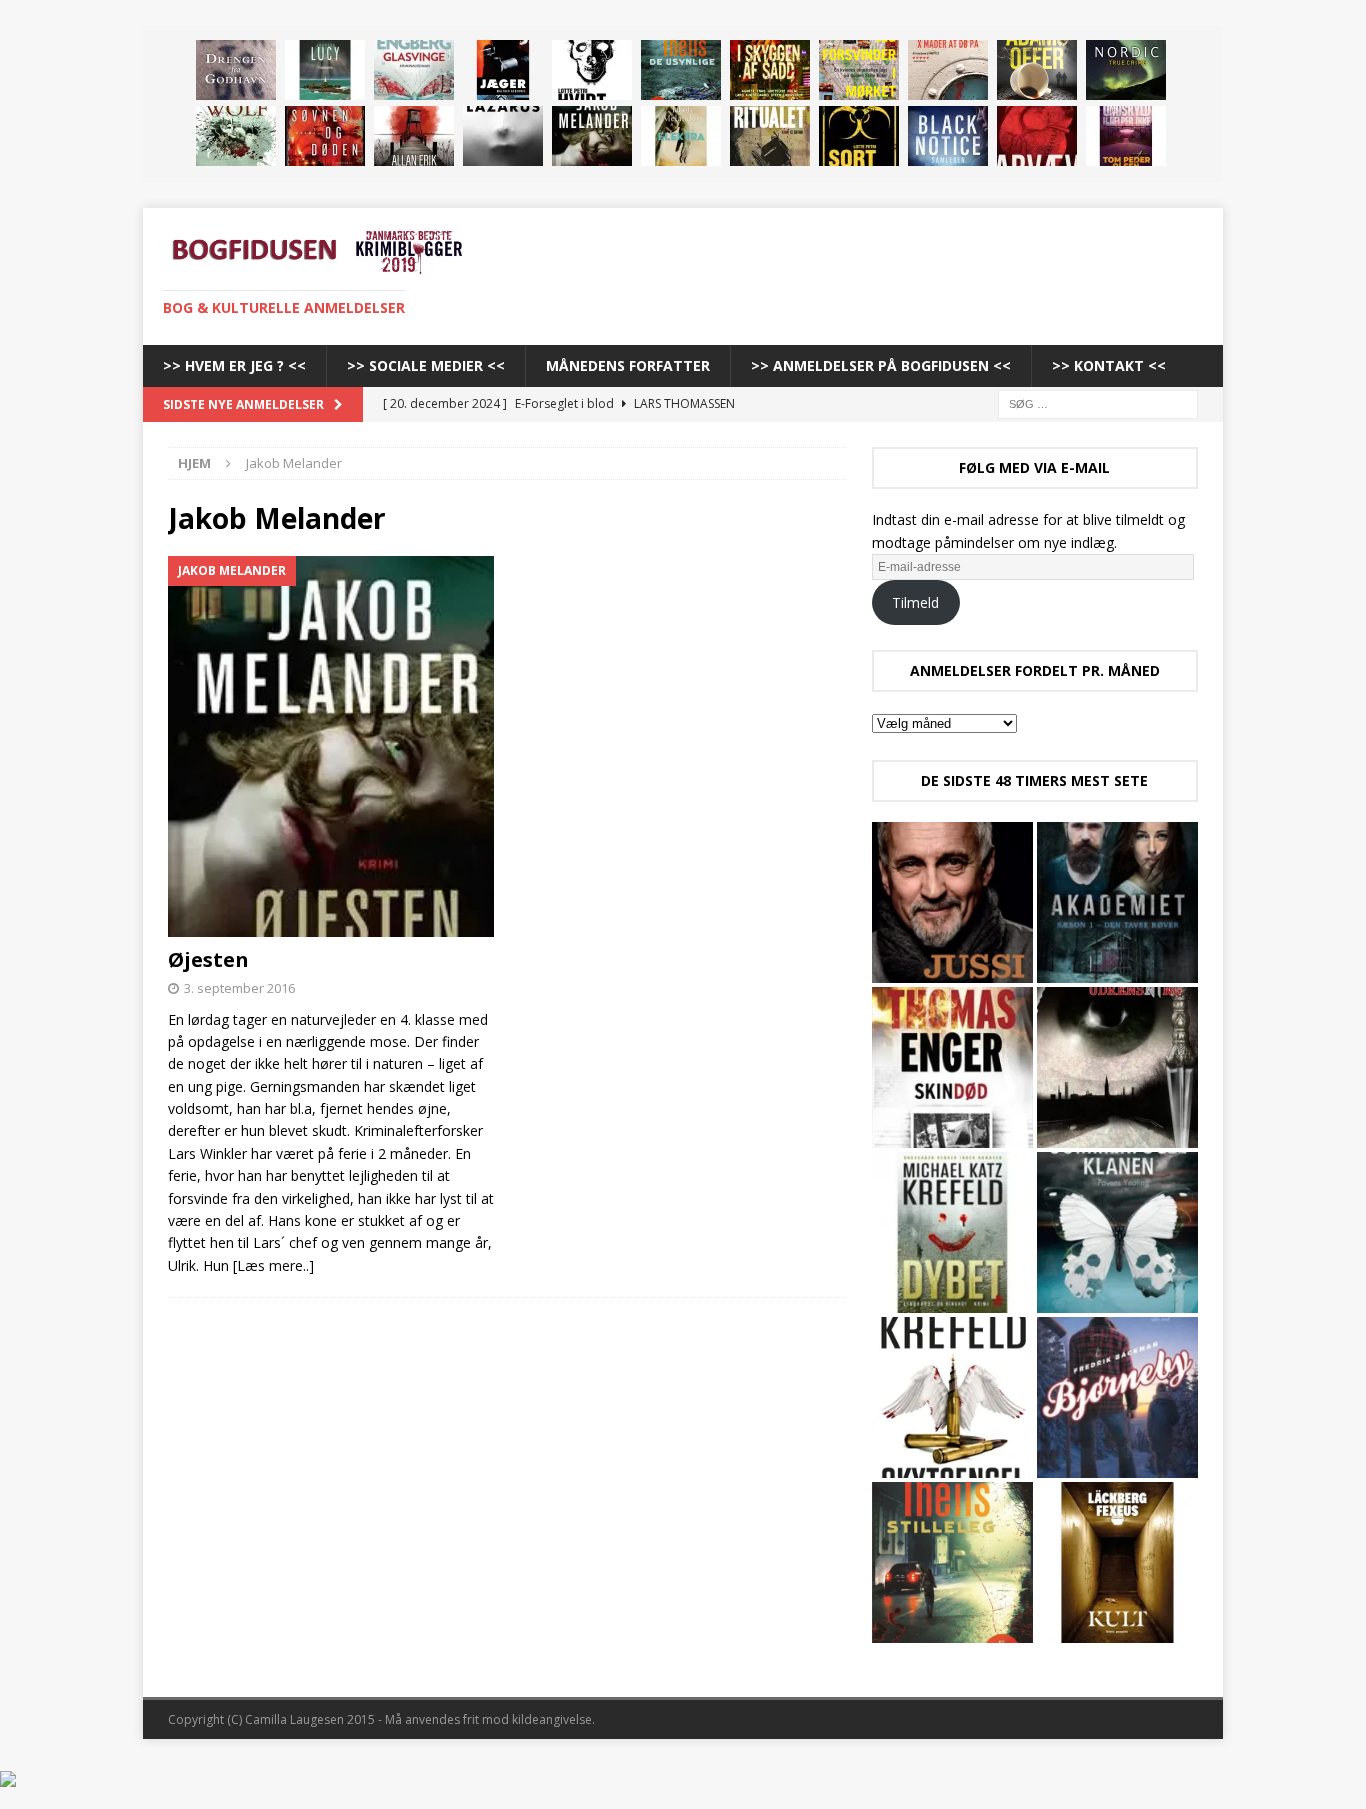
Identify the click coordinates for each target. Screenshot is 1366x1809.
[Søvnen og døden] (325, 136)
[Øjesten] (592, 136)
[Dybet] (952, 1232)
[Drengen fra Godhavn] (236, 70)
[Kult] (1117, 1562)
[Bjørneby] (1117, 1397)
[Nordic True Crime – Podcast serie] (1126, 70)
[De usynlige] (681, 70)
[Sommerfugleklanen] (1117, 1232)
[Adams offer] (1037, 70)
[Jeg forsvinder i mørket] (859, 70)
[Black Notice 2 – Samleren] (948, 136)
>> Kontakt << (1109, 365)
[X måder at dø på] (948, 70)
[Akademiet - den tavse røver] (1117, 902)
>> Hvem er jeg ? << (234, 365)
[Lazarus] (503, 136)
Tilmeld (915, 602)
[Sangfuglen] (236, 136)
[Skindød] (952, 1067)
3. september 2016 (239, 988)
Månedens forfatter (628, 365)
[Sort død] (859, 136)
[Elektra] (681, 136)
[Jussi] (952, 902)
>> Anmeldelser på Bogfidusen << (881, 365)
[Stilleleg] (952, 1562)
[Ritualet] (770, 136)
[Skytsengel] (952, 1397)
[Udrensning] (1117, 1067)
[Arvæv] (1037, 136)
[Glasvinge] (414, 70)
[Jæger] (503, 70)
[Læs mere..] (273, 1265)
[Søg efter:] (1098, 402)
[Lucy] (325, 70)
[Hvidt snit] (592, 70)
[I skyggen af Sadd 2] (770, 70)
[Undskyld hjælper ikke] (1126, 136)
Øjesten (208, 959)
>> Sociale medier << (426, 365)
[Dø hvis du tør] (414, 136)
